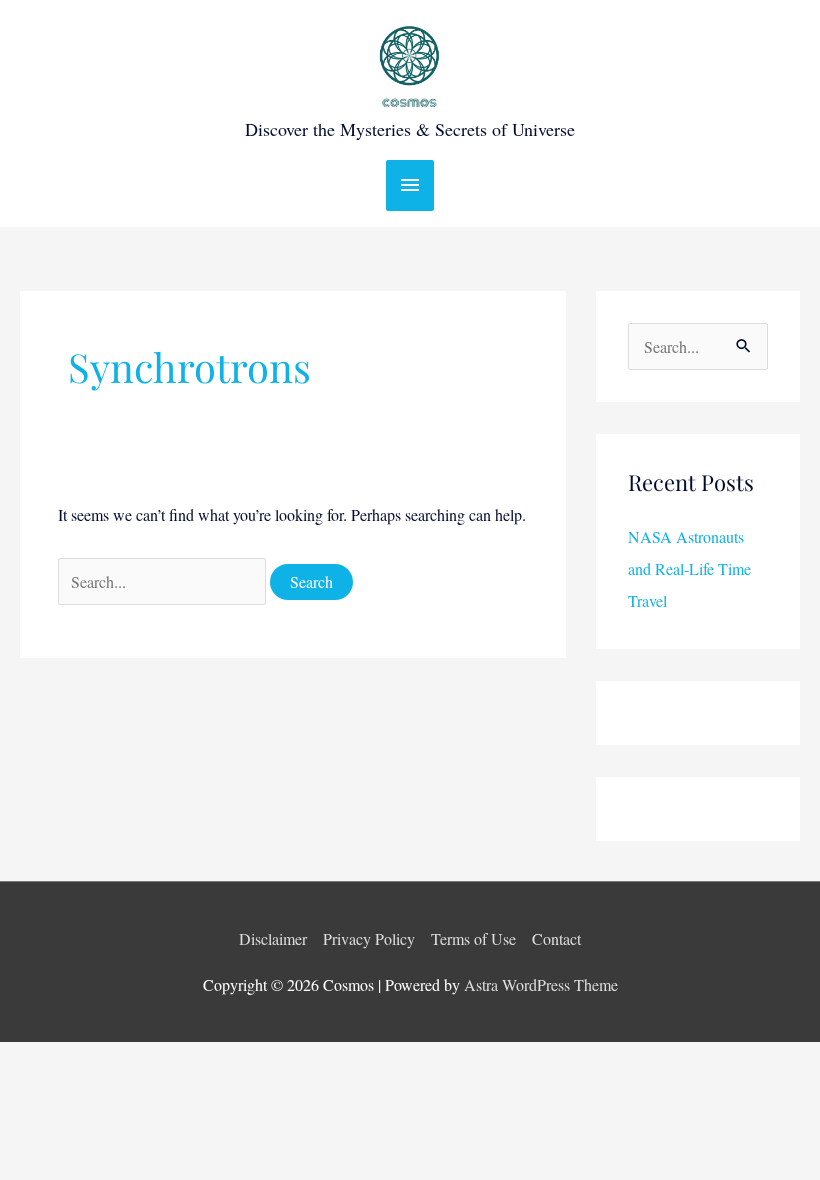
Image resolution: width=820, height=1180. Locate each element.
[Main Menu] (410, 185)
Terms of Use (473, 938)
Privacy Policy (369, 938)
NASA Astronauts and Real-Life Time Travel (689, 568)
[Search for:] (164, 581)
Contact (556, 938)
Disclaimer (273, 938)
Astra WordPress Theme (541, 984)
